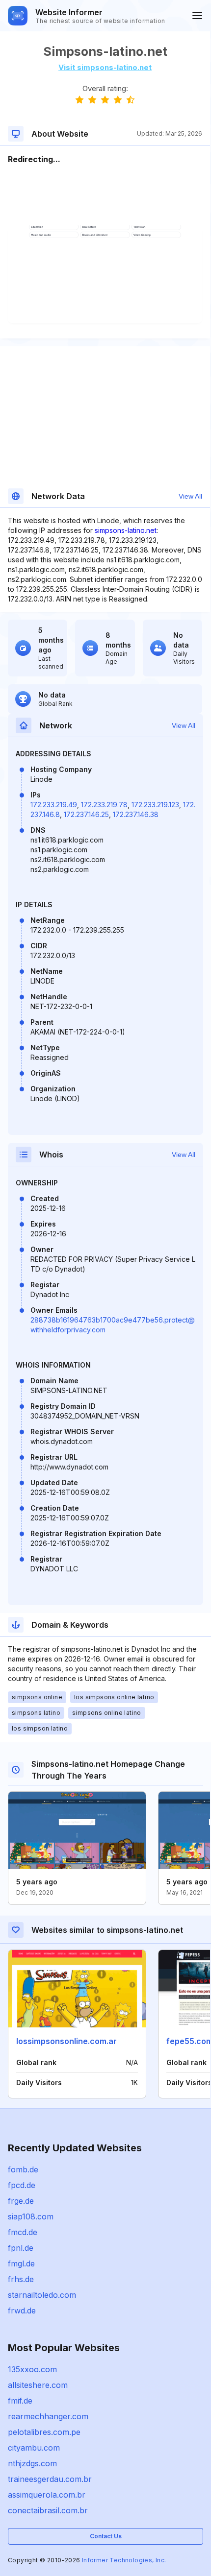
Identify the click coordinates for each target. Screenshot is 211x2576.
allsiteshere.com (38, 2385)
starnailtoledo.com (42, 2295)
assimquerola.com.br (47, 2495)
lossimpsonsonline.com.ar (66, 2041)
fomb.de (23, 2169)
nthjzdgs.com (32, 2463)
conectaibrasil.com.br (48, 2510)
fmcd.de (23, 2232)
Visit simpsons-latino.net (105, 67)
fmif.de (20, 2401)
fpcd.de (22, 2185)
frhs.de (21, 2279)
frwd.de (22, 2311)
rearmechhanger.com (48, 2416)
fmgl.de (21, 2263)
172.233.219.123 (155, 805)
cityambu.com (34, 2448)
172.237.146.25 (86, 814)
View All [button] (190, 496)
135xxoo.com (32, 2369)
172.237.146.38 (136, 814)
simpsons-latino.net (126, 530)
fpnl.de (21, 2248)
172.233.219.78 (104, 805)
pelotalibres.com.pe (44, 2432)
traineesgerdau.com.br (50, 2479)
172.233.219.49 (54, 805)
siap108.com (31, 2216)
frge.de (21, 2201)
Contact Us (106, 2536)
